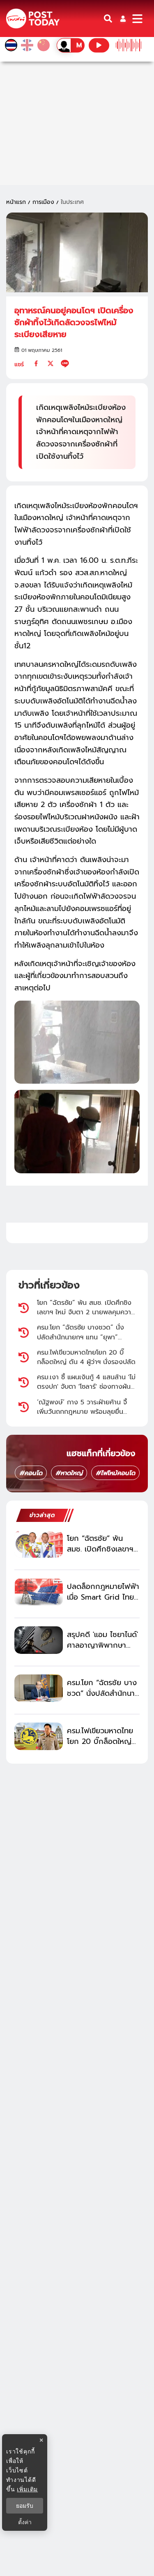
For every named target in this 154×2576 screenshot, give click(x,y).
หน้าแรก (16, 202)
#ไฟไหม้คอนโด (115, 1473)
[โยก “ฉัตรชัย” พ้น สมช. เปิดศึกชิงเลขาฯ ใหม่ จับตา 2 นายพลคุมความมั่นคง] (39, 1544)
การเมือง (43, 202)
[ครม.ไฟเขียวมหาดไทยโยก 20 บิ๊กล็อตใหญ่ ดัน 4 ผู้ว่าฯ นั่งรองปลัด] (39, 1736)
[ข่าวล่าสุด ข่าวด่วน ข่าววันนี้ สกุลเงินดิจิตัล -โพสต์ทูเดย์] (33, 19)
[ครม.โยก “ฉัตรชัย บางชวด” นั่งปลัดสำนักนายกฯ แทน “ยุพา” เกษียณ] (39, 1688)
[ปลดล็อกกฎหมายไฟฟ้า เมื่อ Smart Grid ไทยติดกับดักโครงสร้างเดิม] (39, 1592)
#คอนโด (31, 1473)
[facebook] (36, 363)
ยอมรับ (25, 2506)
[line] (65, 363)
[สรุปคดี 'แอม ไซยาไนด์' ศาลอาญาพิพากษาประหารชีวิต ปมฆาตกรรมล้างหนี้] (39, 1640)
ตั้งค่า (25, 2522)
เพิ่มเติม (27, 2489)
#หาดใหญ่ (69, 1473)
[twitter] (51, 363)
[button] (123, 19)
